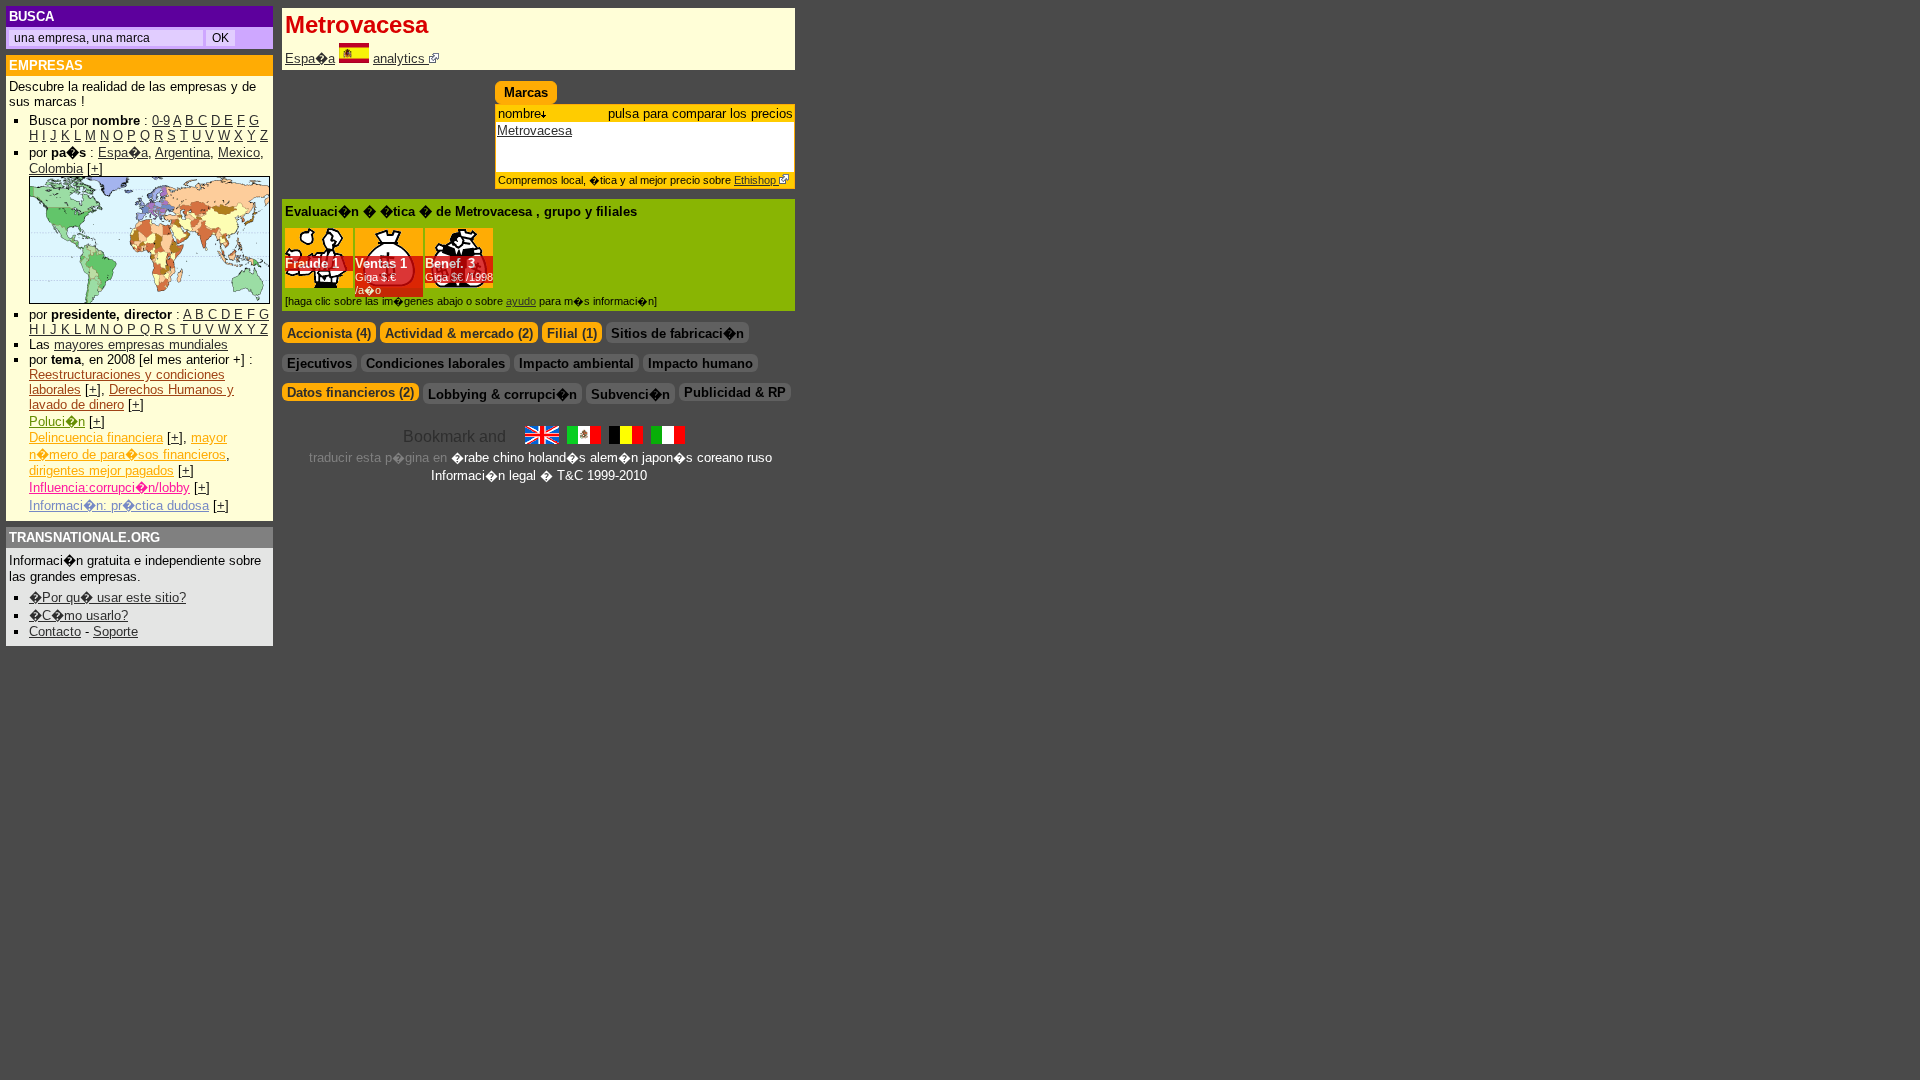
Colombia (56, 168)
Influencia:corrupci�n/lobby (109, 487)
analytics (401, 58)
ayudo (521, 301)
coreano (720, 457)
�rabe (470, 457)
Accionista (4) (329, 333)
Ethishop (756, 180)
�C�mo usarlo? (78, 615)
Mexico (239, 152)
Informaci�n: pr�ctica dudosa (119, 505)
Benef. (444, 263)
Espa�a (123, 152)
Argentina (182, 152)
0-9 (161, 120)
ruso (759, 457)
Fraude (306, 263)
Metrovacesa (534, 130)
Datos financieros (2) (350, 392)
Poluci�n (57, 421)
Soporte (115, 631)
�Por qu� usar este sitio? (107, 597)
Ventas (375, 263)
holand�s (557, 457)
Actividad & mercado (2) (459, 333)
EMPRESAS (46, 65)
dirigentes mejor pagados (101, 470)
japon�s (667, 457)
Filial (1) (572, 333)
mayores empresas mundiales (141, 344)
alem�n (614, 457)
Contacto (55, 631)
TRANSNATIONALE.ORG (84, 537)
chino (508, 457)
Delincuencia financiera (96, 437)
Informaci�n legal (483, 475)
